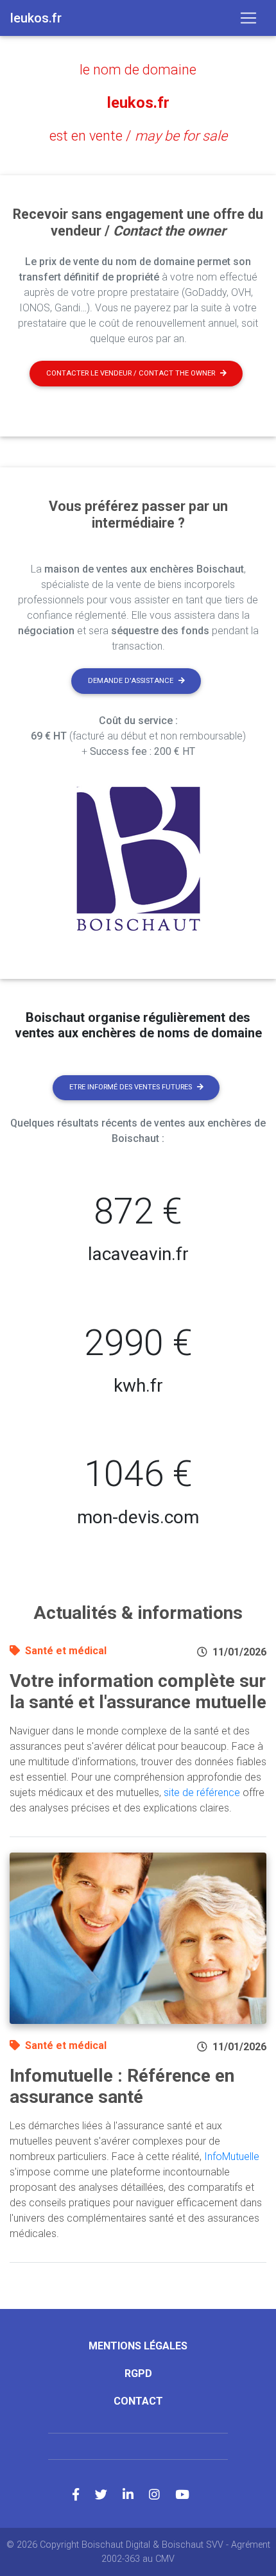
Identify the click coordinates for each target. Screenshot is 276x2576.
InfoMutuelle (232, 2157)
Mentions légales (138, 2346)
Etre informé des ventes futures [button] (131, 1087)
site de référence (202, 1793)
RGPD (138, 2373)
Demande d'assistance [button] (131, 681)
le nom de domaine (138, 70)
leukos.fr (138, 103)
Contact (138, 2401)
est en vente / (138, 136)
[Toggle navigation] (248, 18)
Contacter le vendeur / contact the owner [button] (131, 373)
